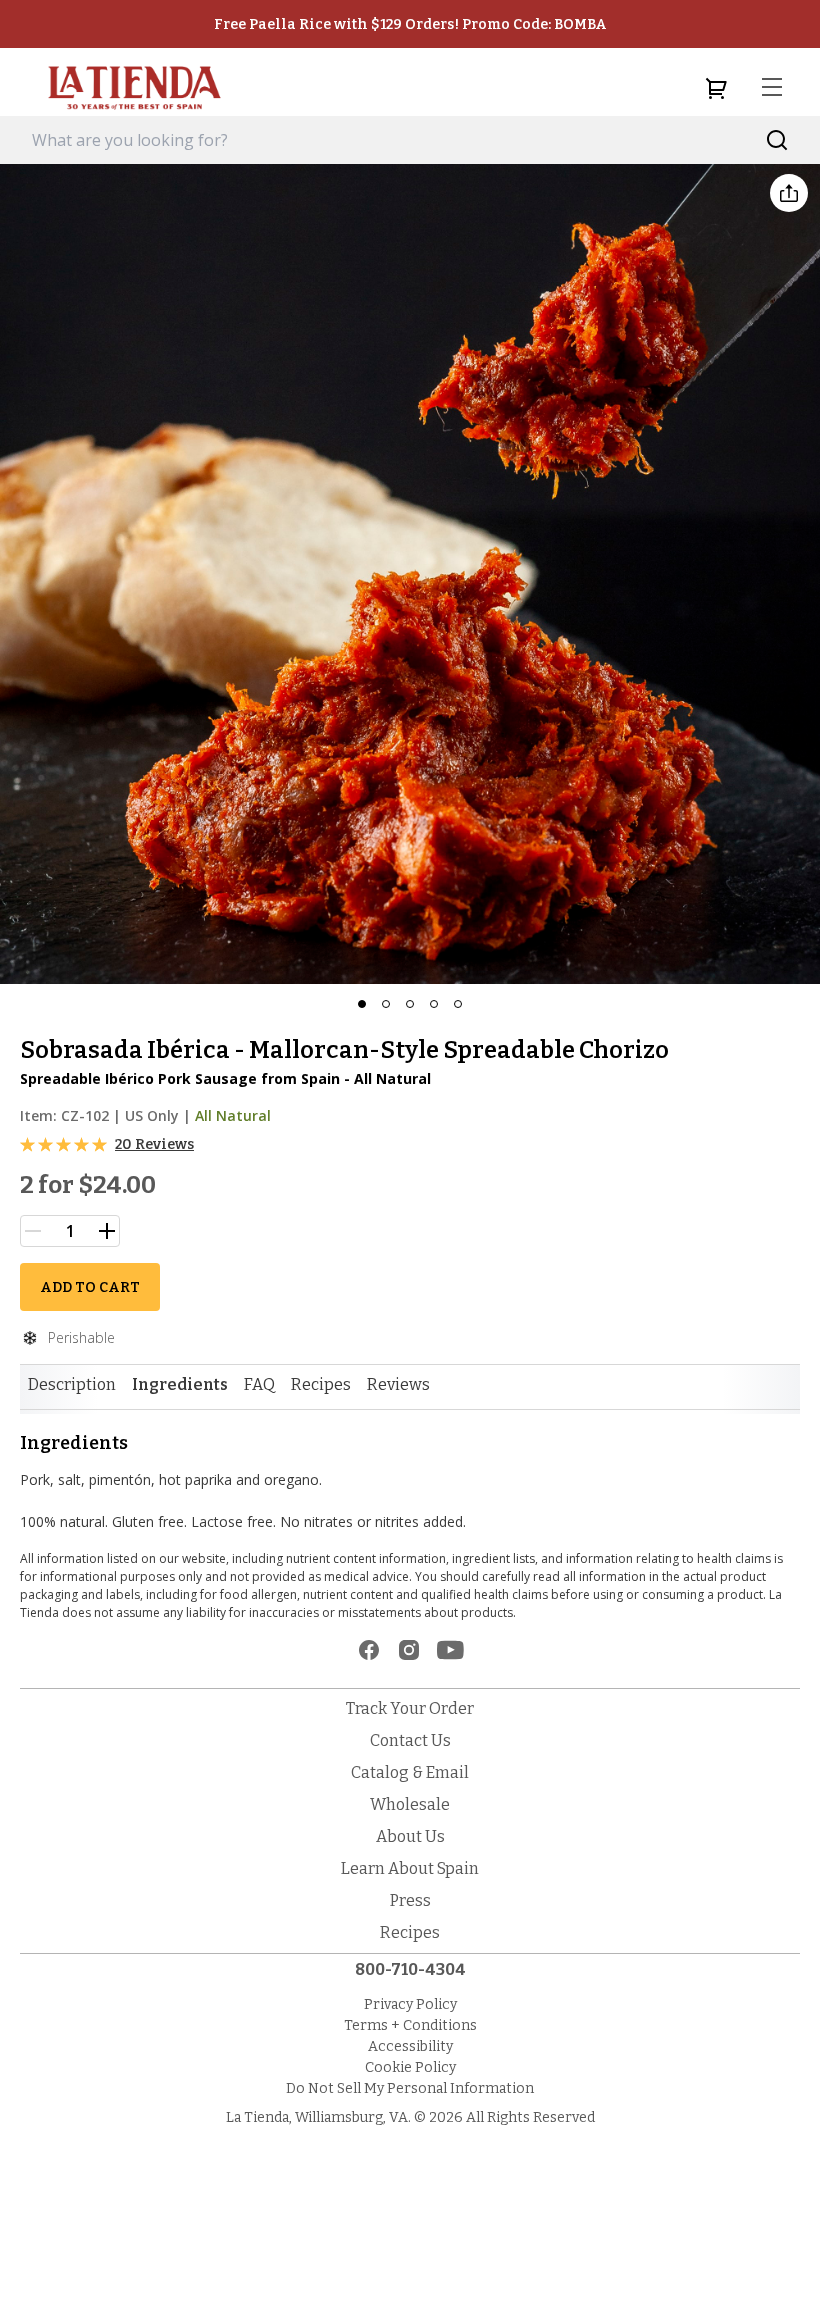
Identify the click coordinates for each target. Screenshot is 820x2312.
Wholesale (410, 1804)
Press (410, 1900)
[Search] (777, 140)
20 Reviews (154, 1144)
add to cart (90, 1287)
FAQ (259, 1384)
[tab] (72, 1385)
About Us (410, 1836)
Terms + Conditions (410, 2025)
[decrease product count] (33, 1231)
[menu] (772, 88)
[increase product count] (107, 1231)
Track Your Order (410, 1708)
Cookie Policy (410, 2067)
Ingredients (180, 1384)
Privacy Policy (410, 2004)
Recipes (321, 1384)
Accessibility (410, 2046)
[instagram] (409, 1650)
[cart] (716, 88)
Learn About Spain (410, 1868)
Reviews (398, 1384)
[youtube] (450, 1650)
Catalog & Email (410, 1772)
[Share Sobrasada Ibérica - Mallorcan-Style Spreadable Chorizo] (789, 193)
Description (72, 1384)
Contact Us (410, 1740)
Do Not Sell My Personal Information (410, 2088)
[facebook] (369, 1650)
